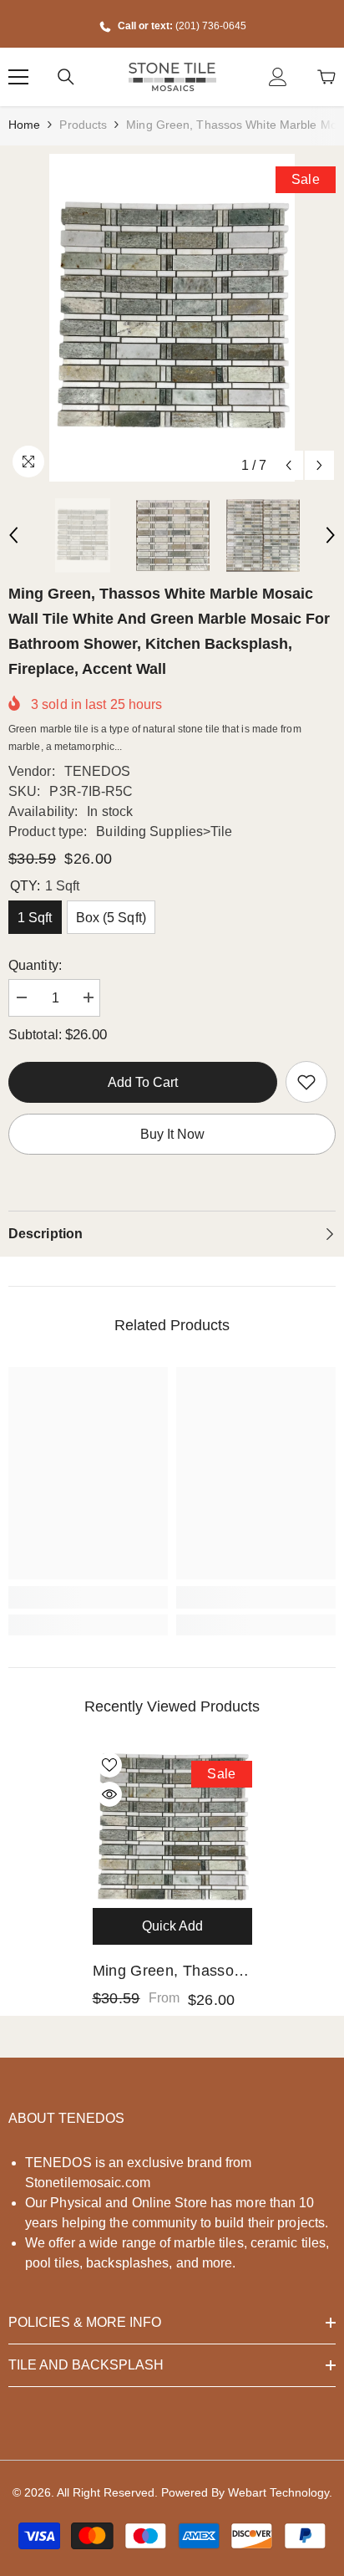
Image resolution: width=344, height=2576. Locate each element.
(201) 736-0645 (211, 26)
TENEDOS (98, 771)
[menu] (18, 77)
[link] (306, 1082)
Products (83, 125)
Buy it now (172, 1134)
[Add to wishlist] (109, 1765)
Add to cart (143, 1082)
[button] (288, 465)
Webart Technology (278, 2492)
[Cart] (326, 77)
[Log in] (278, 77)
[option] (172, 318)
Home (24, 125)
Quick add (172, 1926)
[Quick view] (109, 1794)
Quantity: (35, 965)
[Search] (66, 77)
